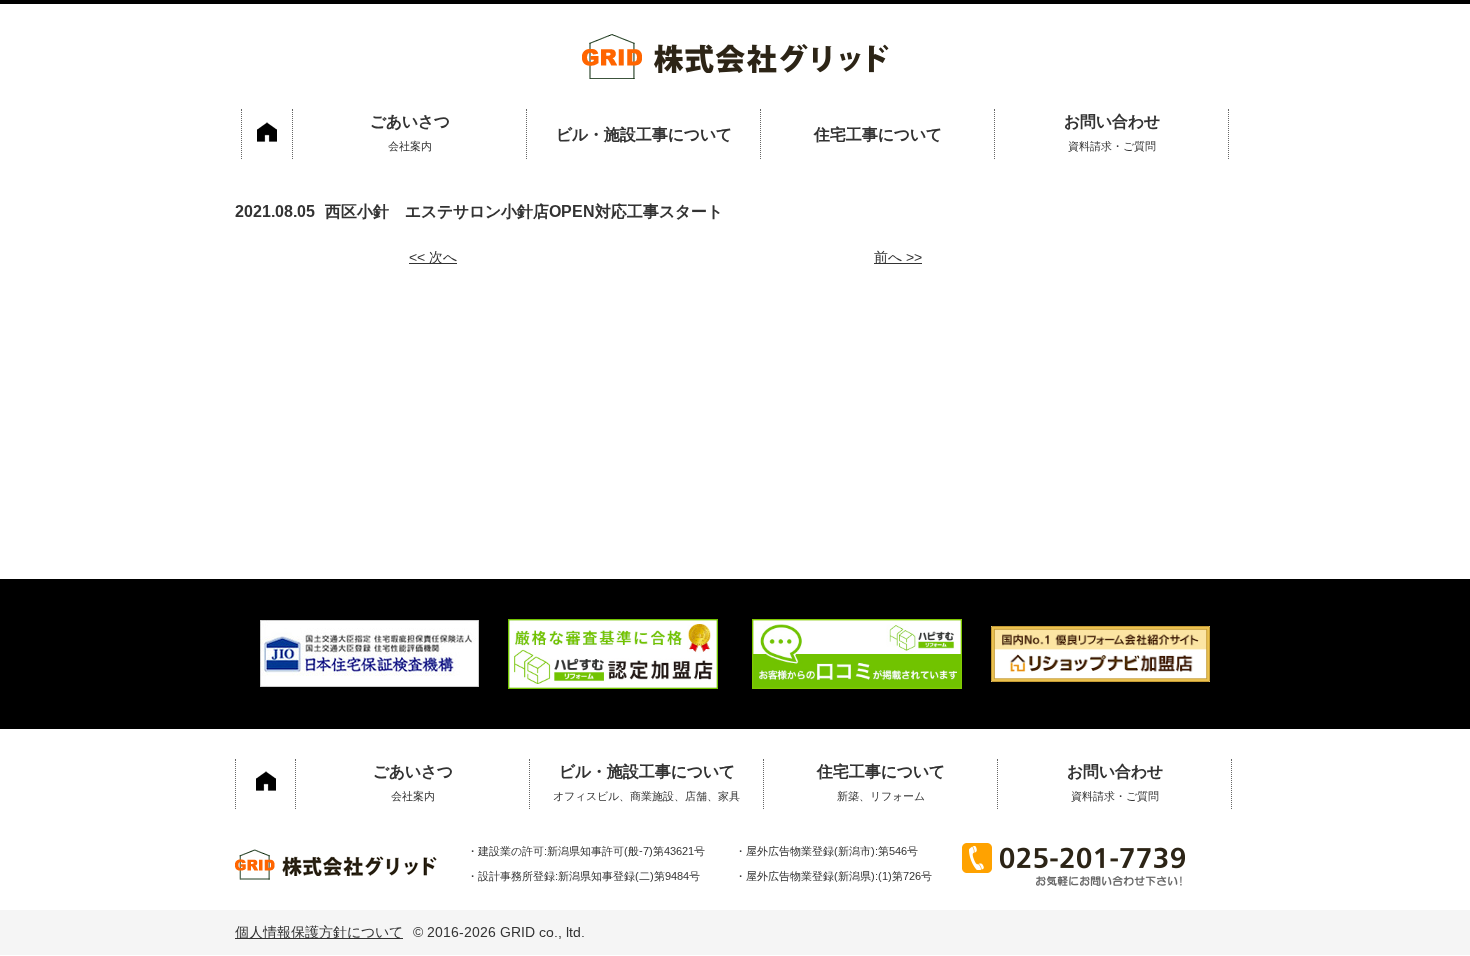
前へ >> (898, 257)
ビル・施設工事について (644, 134)
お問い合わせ (1112, 132)
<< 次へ (433, 257)
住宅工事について (878, 134)
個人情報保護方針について (319, 932)
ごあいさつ (410, 132)
